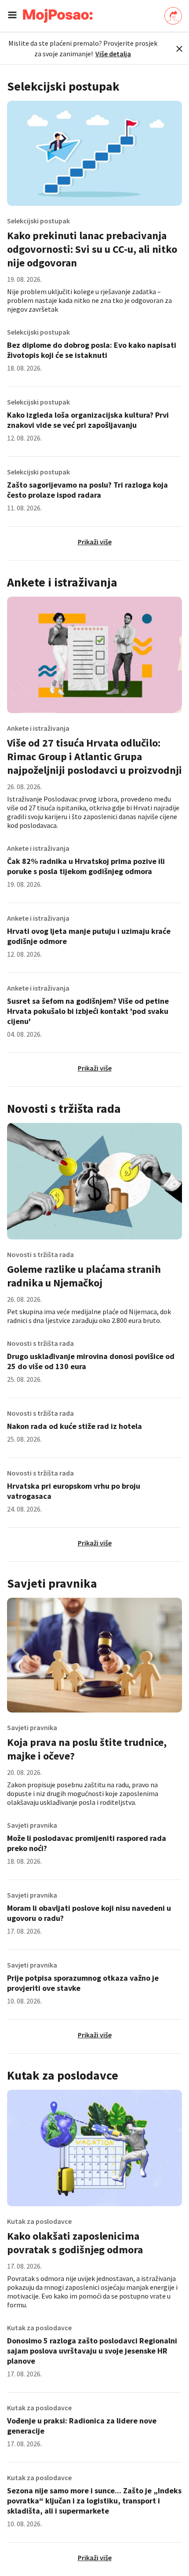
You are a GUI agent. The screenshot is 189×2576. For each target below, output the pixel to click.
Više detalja (113, 54)
